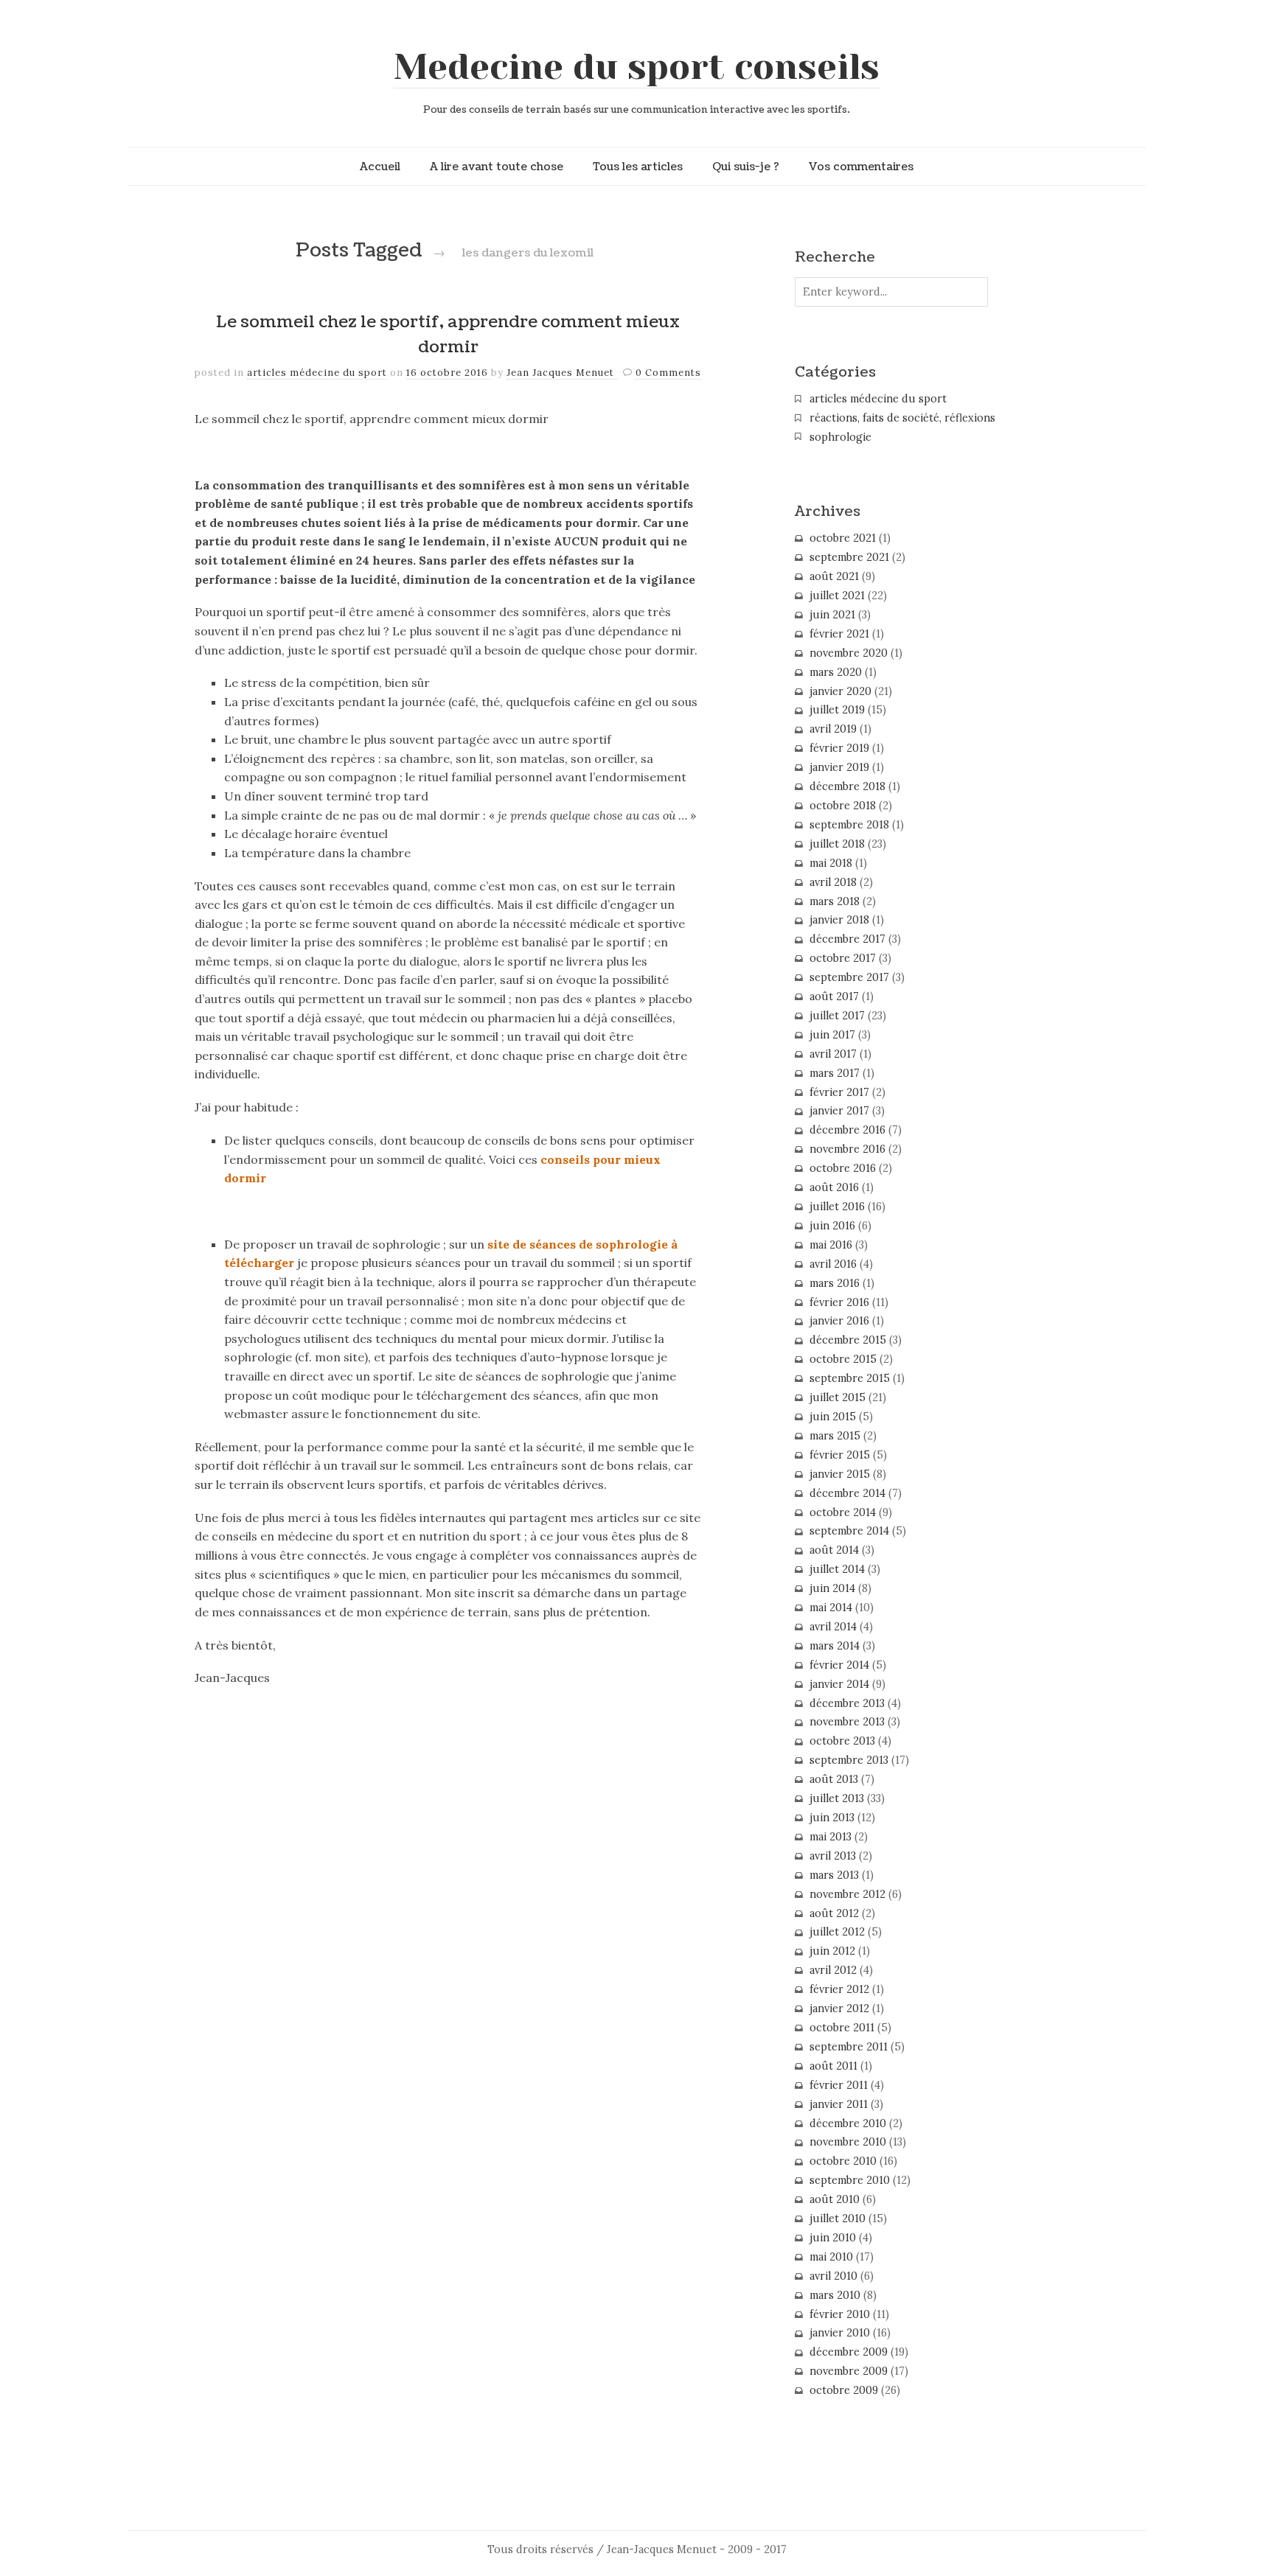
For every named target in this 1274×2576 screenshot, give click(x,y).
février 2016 (839, 1302)
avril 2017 (833, 1054)
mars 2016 (835, 1283)
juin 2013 (832, 1818)
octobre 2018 (843, 806)
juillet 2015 (838, 1397)
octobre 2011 (842, 2028)
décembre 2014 (847, 1493)
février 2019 (839, 748)
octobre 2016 (843, 1168)
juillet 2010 (838, 2219)
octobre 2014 (843, 1512)
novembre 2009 (849, 2371)
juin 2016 (832, 1226)
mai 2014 (831, 1608)
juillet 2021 (837, 596)
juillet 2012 (837, 1932)
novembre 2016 (847, 1149)
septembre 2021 (849, 557)
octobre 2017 (843, 958)
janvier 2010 (840, 2333)
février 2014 (839, 1665)
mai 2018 (831, 863)
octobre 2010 (843, 2161)
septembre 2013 (849, 1760)
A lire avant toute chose (497, 167)
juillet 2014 (837, 1569)
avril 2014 (833, 1627)
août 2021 (834, 576)
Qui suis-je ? (746, 167)
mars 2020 (836, 672)
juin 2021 (832, 615)
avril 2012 (833, 1970)
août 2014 (834, 1550)
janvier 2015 (840, 1474)
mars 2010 (835, 2295)
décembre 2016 (847, 1130)
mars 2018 (835, 901)
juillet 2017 (837, 1016)
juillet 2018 (837, 844)
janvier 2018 (839, 920)
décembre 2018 (847, 786)
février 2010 (840, 2314)
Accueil (380, 167)
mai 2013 (831, 1837)
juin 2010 (833, 2238)
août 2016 (834, 1187)
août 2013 (834, 1779)
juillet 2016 (837, 1207)
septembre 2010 (850, 2180)
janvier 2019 (839, 767)
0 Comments (668, 373)
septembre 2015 (850, 1378)
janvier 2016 (839, 1321)
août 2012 (834, 1913)
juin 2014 (832, 1588)
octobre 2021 (843, 538)
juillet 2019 (837, 710)
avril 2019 (833, 729)
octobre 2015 (843, 1359)
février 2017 (839, 1092)
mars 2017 (835, 1073)
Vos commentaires (861, 167)
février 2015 (840, 1455)
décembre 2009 (849, 2352)
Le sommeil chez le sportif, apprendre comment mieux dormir (448, 335)
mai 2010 (831, 2257)
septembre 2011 (849, 2047)
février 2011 (839, 2085)
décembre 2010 (848, 2123)
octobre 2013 (842, 1741)
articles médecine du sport (317, 373)
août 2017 (834, 996)
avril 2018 (833, 882)
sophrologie (840, 437)
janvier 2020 (840, 691)
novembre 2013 (847, 1722)
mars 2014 (835, 1646)
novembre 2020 (849, 653)
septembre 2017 (849, 977)
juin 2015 (833, 1417)
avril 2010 (833, 2276)
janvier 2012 (839, 2008)
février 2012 (839, 1989)
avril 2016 (833, 1264)
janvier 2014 (839, 1684)
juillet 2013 (837, 1798)
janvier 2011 (839, 2104)
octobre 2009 (844, 2390)
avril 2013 (833, 1856)
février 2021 (839, 634)
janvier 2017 (839, 1111)
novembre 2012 (847, 1894)
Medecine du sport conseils (637, 67)
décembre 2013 (847, 1703)
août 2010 (835, 2199)
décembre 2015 (848, 1340)
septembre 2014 (849, 1531)
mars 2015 (835, 1436)
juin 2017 (832, 1035)
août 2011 (833, 2066)
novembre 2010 (848, 2142)
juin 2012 (832, 1951)
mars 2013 (834, 1875)
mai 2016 (831, 1245)
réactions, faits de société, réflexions (902, 418)
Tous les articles (638, 167)
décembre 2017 (847, 939)
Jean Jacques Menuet (562, 373)
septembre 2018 (849, 825)
